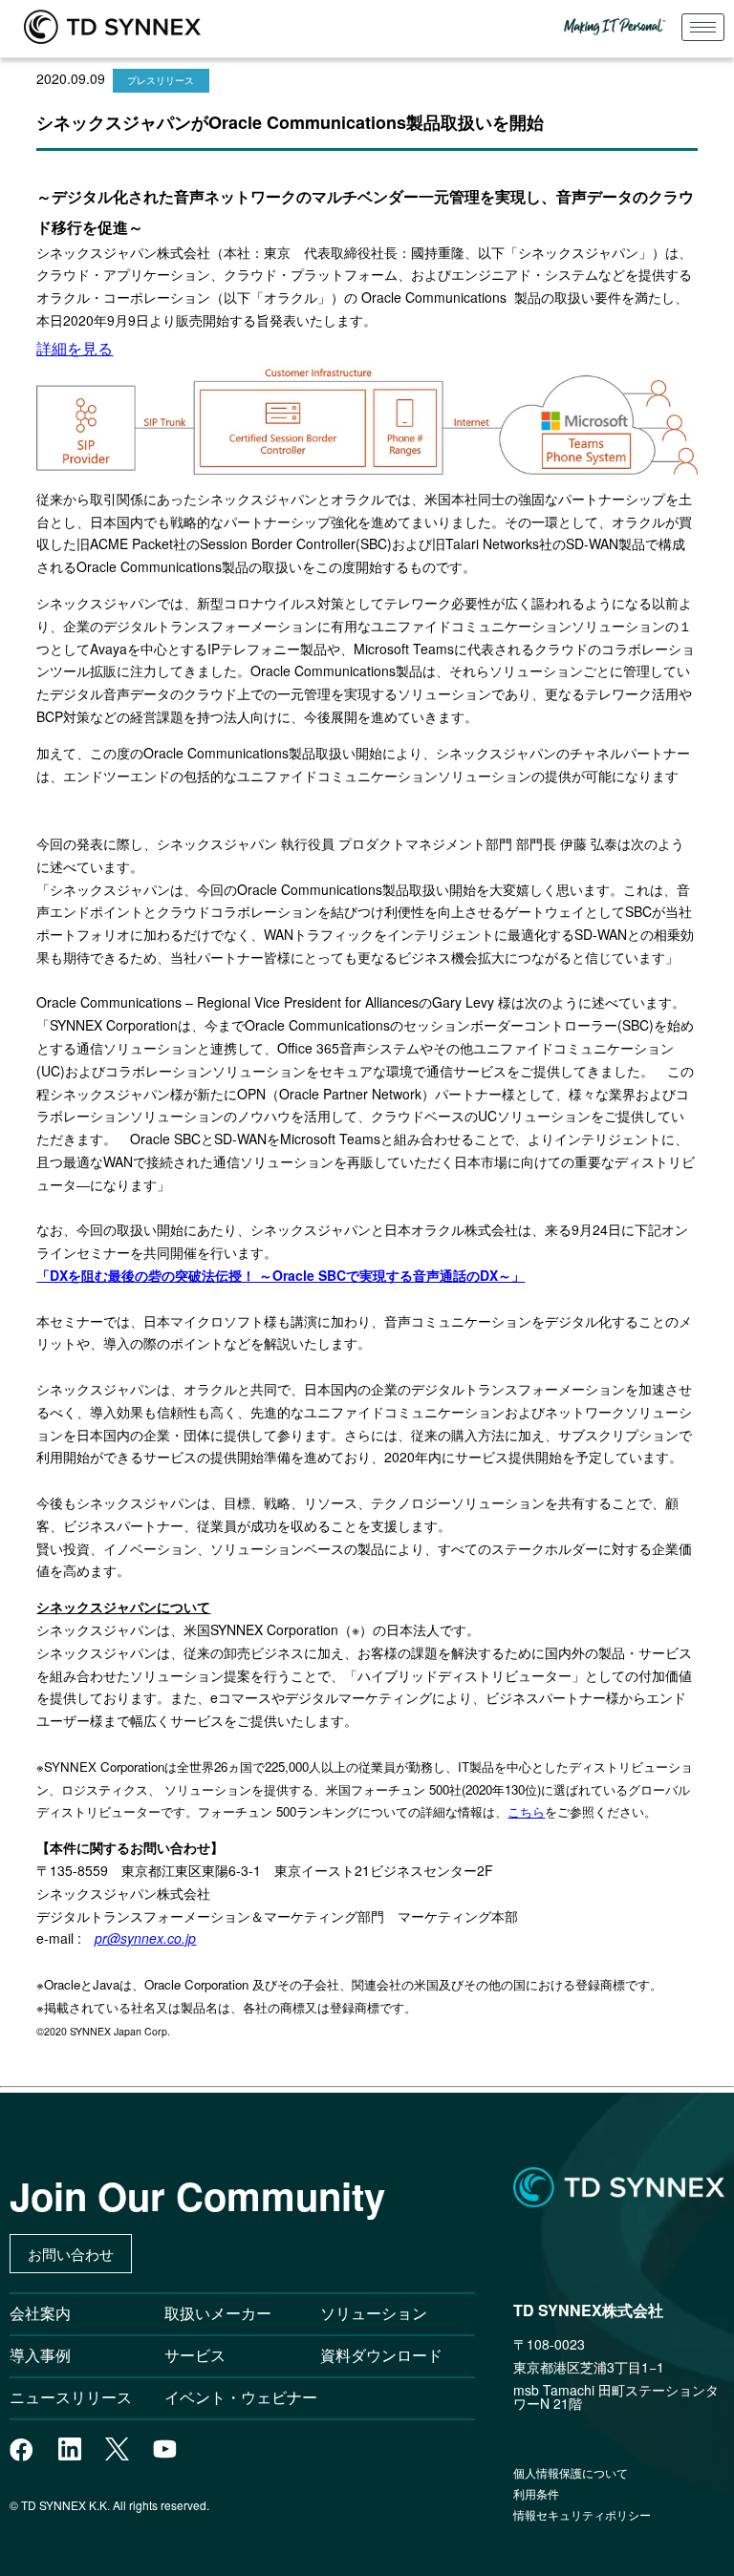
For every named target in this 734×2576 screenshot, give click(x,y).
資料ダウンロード (381, 2355)
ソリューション (374, 2313)
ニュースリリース (78, 2397)
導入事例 (40, 2355)
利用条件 (536, 2493)
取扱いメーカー (218, 2313)
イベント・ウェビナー (241, 2397)
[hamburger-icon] (703, 27)
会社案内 (40, 2313)
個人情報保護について (571, 2472)
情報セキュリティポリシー (582, 2514)
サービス (195, 2355)
